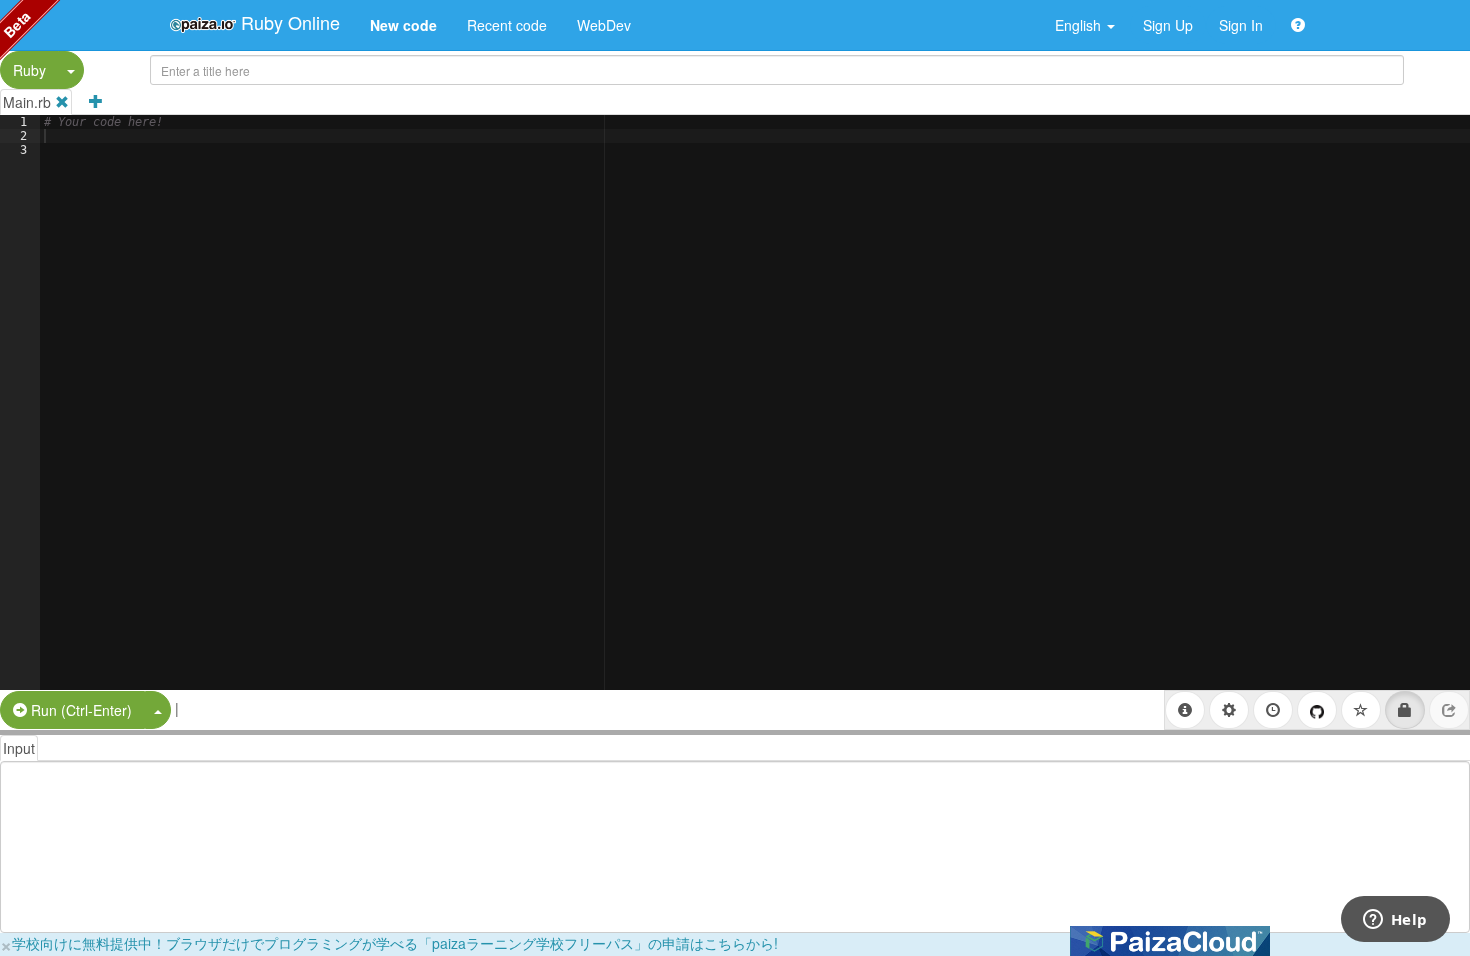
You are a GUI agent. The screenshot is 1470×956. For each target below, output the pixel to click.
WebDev (604, 25)
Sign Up (1168, 25)
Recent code (507, 25)
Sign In (1241, 25)
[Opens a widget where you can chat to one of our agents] (1395, 921)
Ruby (29, 70)
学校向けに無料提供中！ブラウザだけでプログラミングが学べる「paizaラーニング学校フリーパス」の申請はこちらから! (395, 943)
